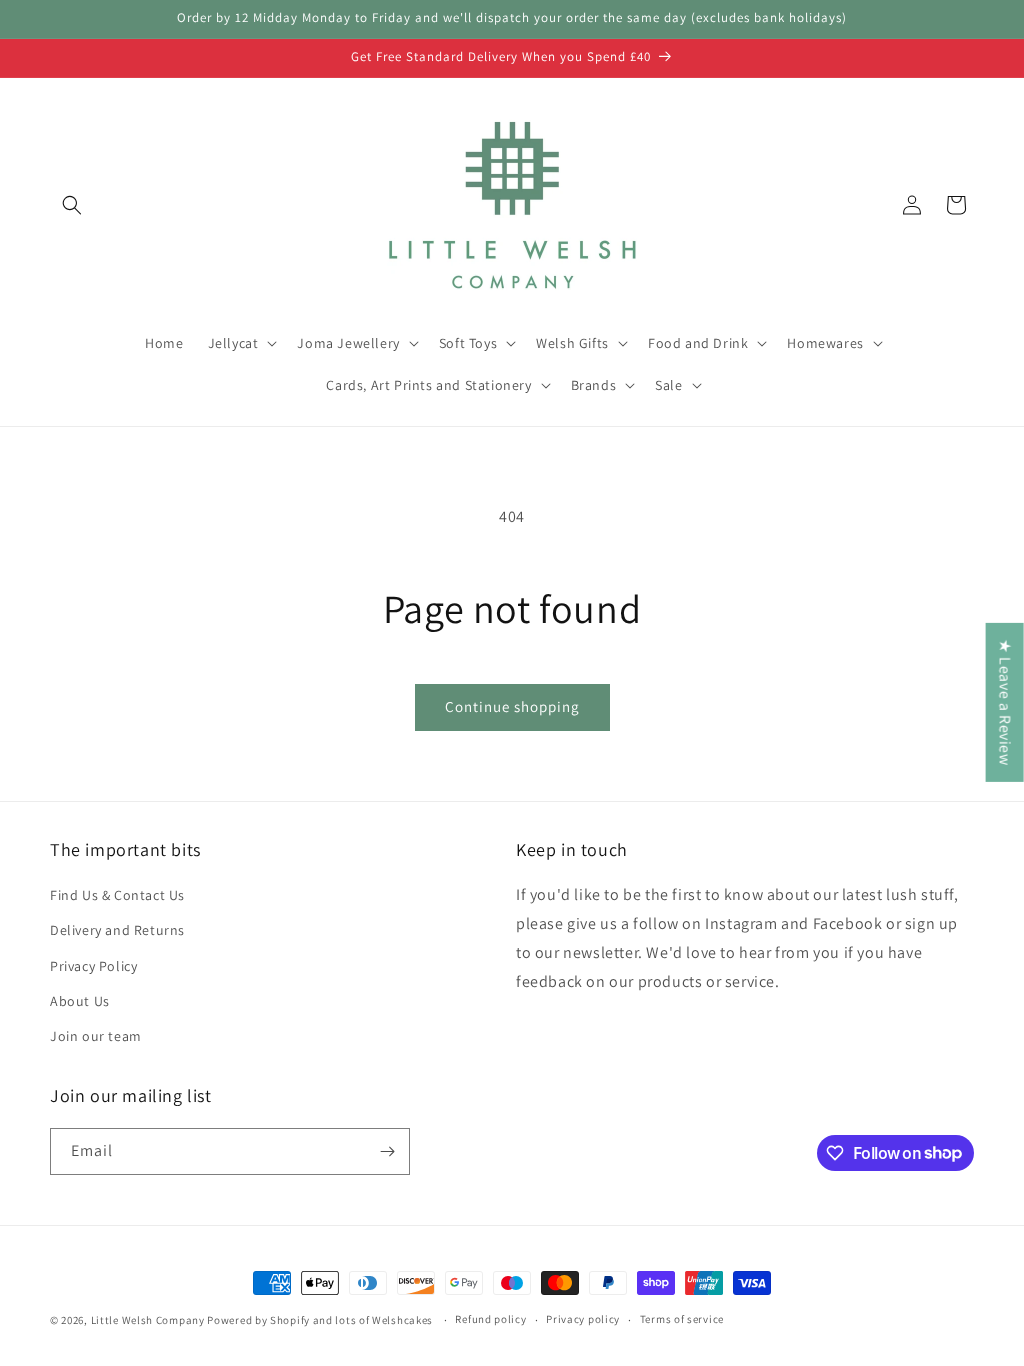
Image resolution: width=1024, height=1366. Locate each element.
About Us (80, 1001)
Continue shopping (512, 706)
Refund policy (490, 1319)
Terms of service (682, 1319)
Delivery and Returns (117, 930)
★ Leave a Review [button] (1005, 702)
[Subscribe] (387, 1151)
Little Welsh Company (148, 1320)
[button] (72, 205)
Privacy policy (583, 1319)
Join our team (96, 1036)
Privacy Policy (93, 966)
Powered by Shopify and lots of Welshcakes (321, 1320)
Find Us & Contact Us (117, 895)
